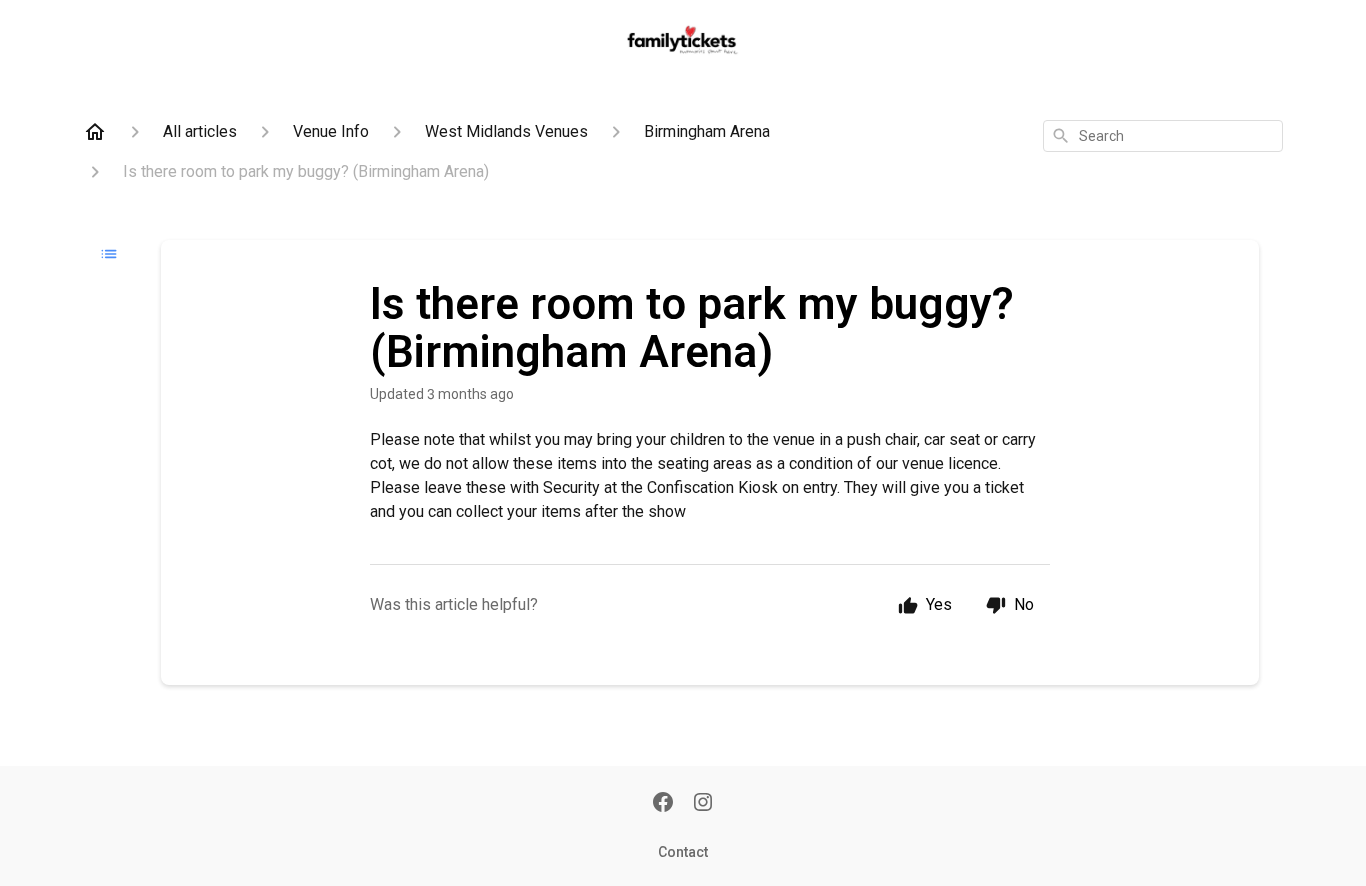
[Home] (95, 132)
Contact (683, 852)
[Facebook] (663, 804)
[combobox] (1163, 136)
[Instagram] (703, 804)
